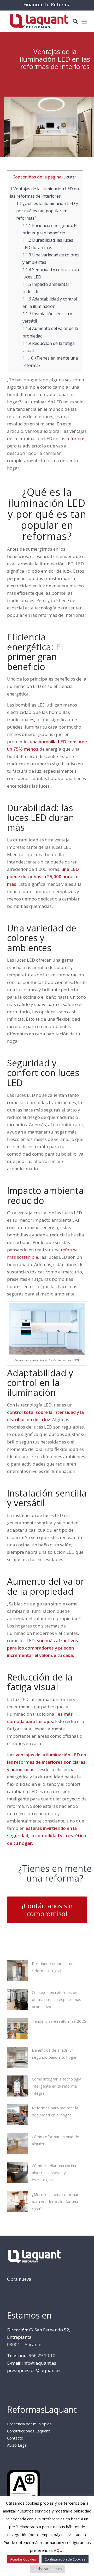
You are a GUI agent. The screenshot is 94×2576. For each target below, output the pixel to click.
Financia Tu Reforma (47, 4)
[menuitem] (73, 21)
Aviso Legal (17, 2445)
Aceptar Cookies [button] (23, 2559)
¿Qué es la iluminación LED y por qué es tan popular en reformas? (47, 211)
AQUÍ (59, 2550)
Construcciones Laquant (28, 2431)
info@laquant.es (39, 2363)
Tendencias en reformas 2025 (59, 2021)
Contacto (15, 2438)
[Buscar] (73, 21)
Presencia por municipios (29, 2424)
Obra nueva (19, 2279)
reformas (76, 438)
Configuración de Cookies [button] (65, 2559)
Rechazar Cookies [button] (48, 2569)
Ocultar (70, 177)
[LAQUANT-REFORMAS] (39, 21)
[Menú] (84, 21)
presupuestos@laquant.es (34, 2370)
